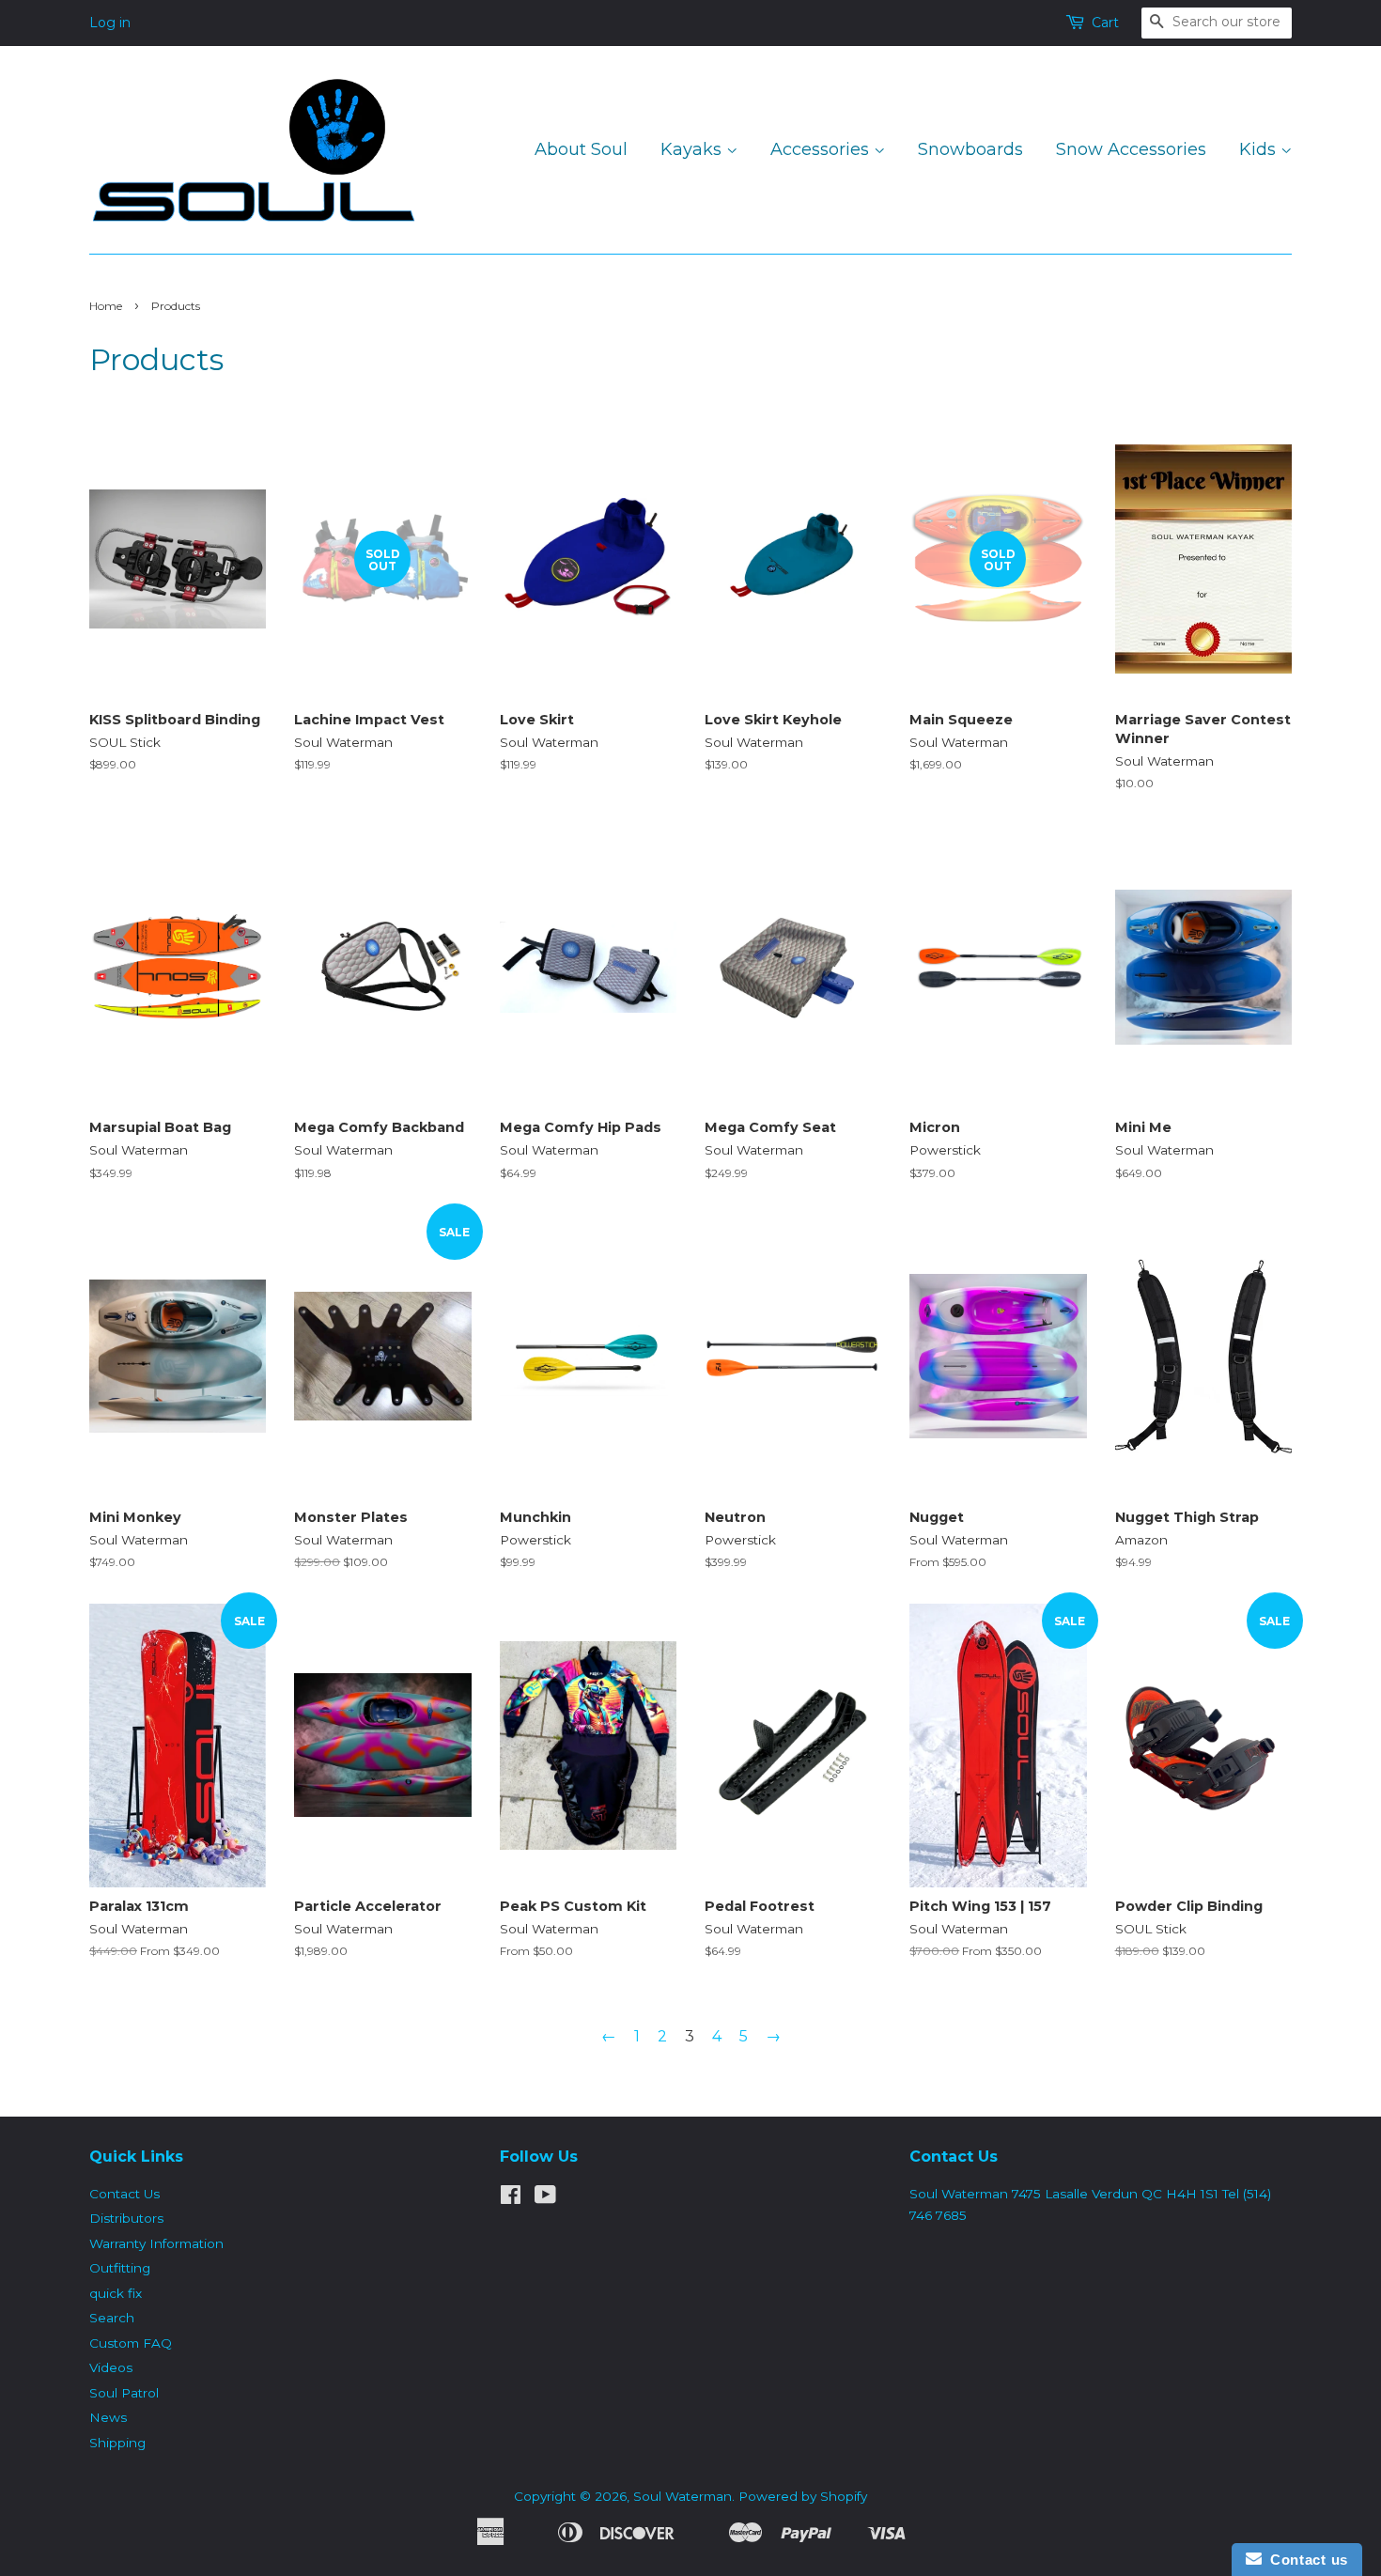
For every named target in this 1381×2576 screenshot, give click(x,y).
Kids (1260, 149)
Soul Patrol (124, 2393)
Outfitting (120, 2268)
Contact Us (124, 2194)
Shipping (117, 2443)
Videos (111, 2367)
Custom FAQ (131, 2343)
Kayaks (693, 149)
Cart (1105, 23)
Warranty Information (156, 2243)
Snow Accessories (1131, 149)
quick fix (116, 2293)
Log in (110, 23)
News (108, 2417)
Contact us (1305, 2560)
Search (112, 2318)
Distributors (126, 2218)
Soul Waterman (683, 2496)
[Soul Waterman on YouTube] (545, 2198)
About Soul (581, 149)
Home (106, 306)
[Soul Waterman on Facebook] (511, 2198)
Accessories (822, 149)
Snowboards (970, 149)
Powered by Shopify (803, 2496)
